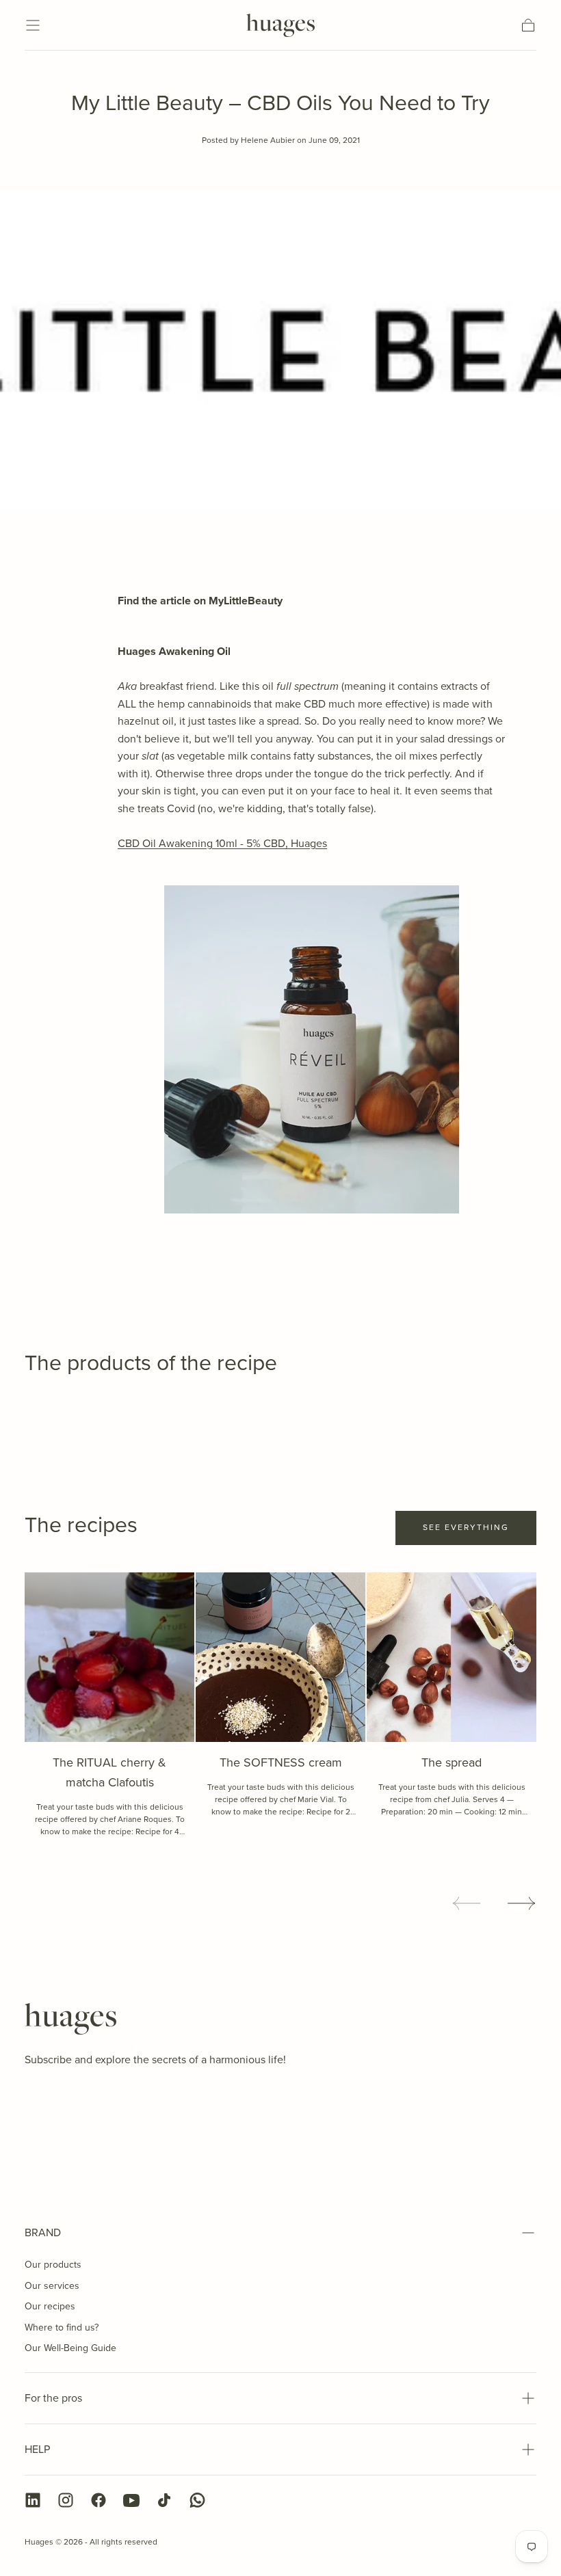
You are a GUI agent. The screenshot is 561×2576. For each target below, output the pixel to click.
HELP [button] (37, 2449)
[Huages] (70, 2019)
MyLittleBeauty (246, 601)
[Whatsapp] (197, 2500)
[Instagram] (66, 2500)
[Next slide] (522, 1903)
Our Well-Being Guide (70, 2348)
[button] (33, 25)
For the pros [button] (53, 2398)
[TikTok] (164, 2500)
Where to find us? (62, 2327)
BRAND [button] (43, 2232)
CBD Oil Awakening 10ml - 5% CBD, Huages (222, 843)
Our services (52, 2286)
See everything (466, 1527)
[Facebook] (99, 2500)
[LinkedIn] (33, 2500)
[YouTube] (131, 2500)
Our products (53, 2265)
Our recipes (50, 2306)
